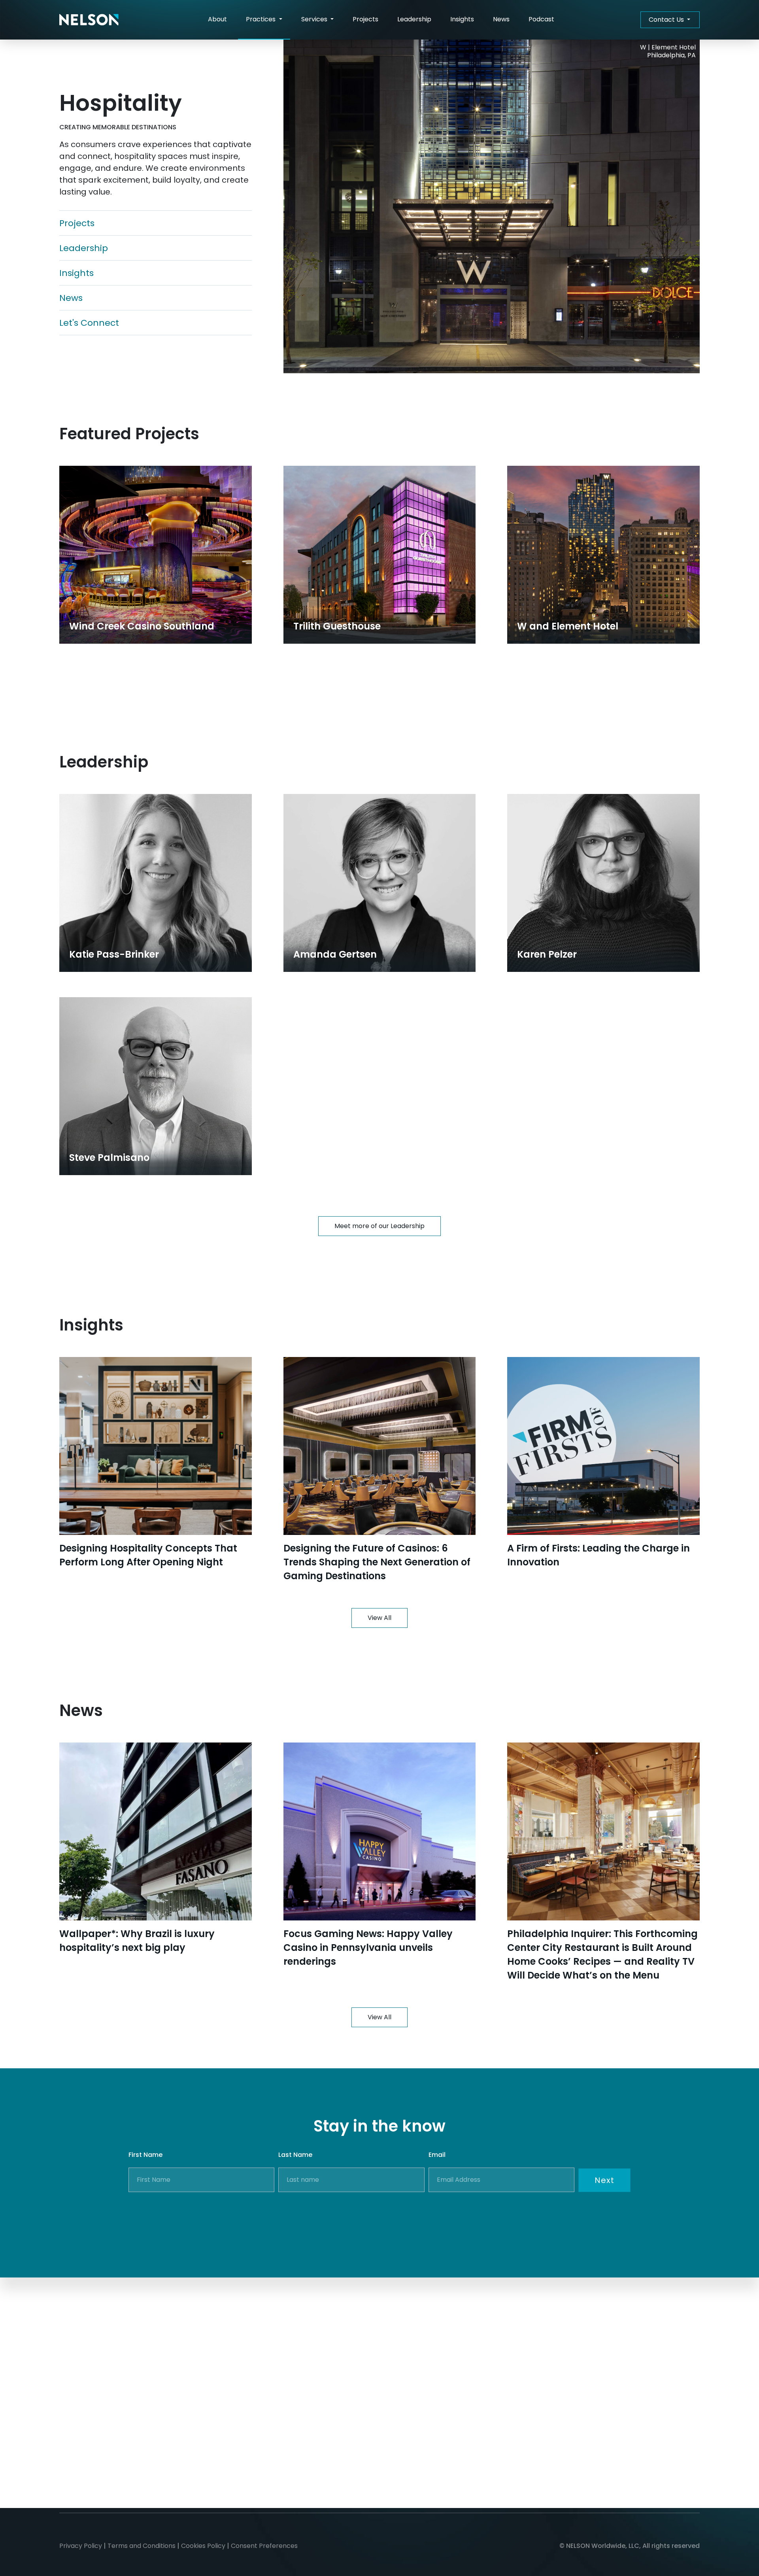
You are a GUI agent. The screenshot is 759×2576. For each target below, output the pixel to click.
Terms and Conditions (142, 2546)
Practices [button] (261, 19)
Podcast (541, 19)
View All (379, 1618)
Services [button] (315, 19)
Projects (365, 19)
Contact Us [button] (667, 20)
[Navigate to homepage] (89, 20)
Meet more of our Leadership (379, 1226)
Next (604, 2180)
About (217, 19)
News (501, 19)
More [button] (380, 695)
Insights (462, 19)
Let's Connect (89, 323)
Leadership (414, 19)
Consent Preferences (264, 2546)
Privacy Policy (81, 2546)
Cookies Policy (203, 2546)
